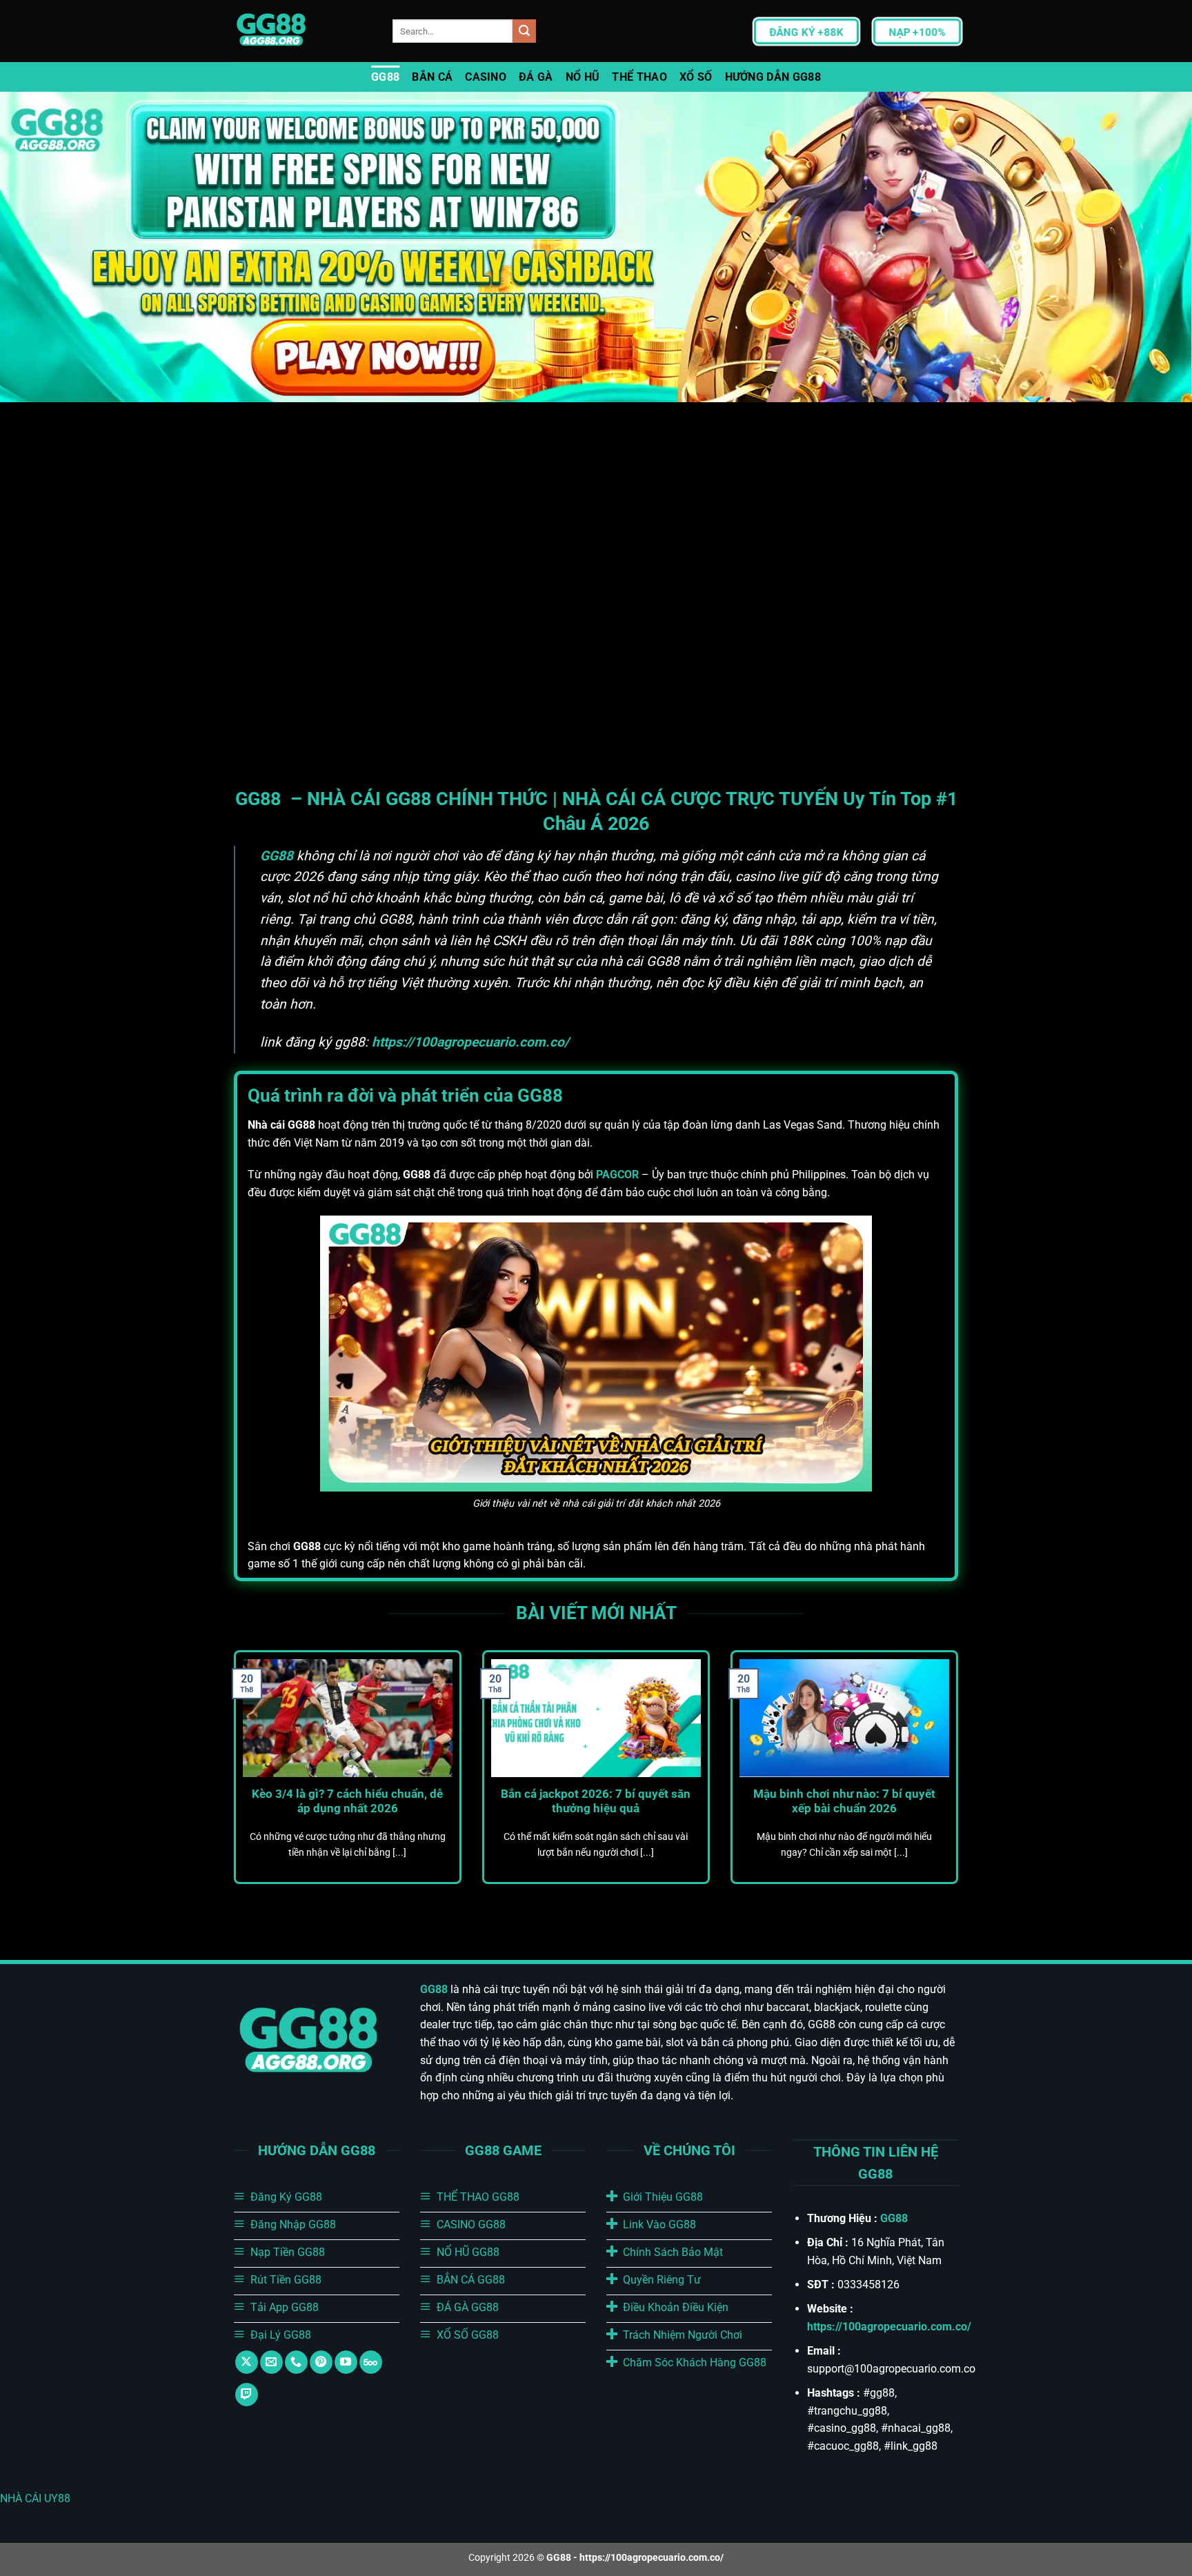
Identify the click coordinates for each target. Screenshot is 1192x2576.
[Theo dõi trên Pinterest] (321, 2362)
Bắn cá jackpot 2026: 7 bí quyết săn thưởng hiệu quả (596, 1802)
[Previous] (231, 1783)
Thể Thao (639, 77)
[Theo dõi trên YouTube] (346, 2362)
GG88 (385, 77)
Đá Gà (536, 77)
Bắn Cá (432, 77)
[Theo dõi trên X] (247, 2362)
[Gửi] (524, 31)
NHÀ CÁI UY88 (35, 2498)
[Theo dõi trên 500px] (371, 2362)
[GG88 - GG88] (303, 31)
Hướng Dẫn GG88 (773, 77)
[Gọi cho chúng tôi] (296, 2362)
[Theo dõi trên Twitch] (247, 2395)
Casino (486, 77)
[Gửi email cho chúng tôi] (271, 2362)
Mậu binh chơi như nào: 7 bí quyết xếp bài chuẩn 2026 (844, 1802)
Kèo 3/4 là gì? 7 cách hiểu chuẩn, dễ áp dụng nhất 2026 (347, 1802)
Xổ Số (696, 77)
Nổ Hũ (583, 77)
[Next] (961, 1783)
